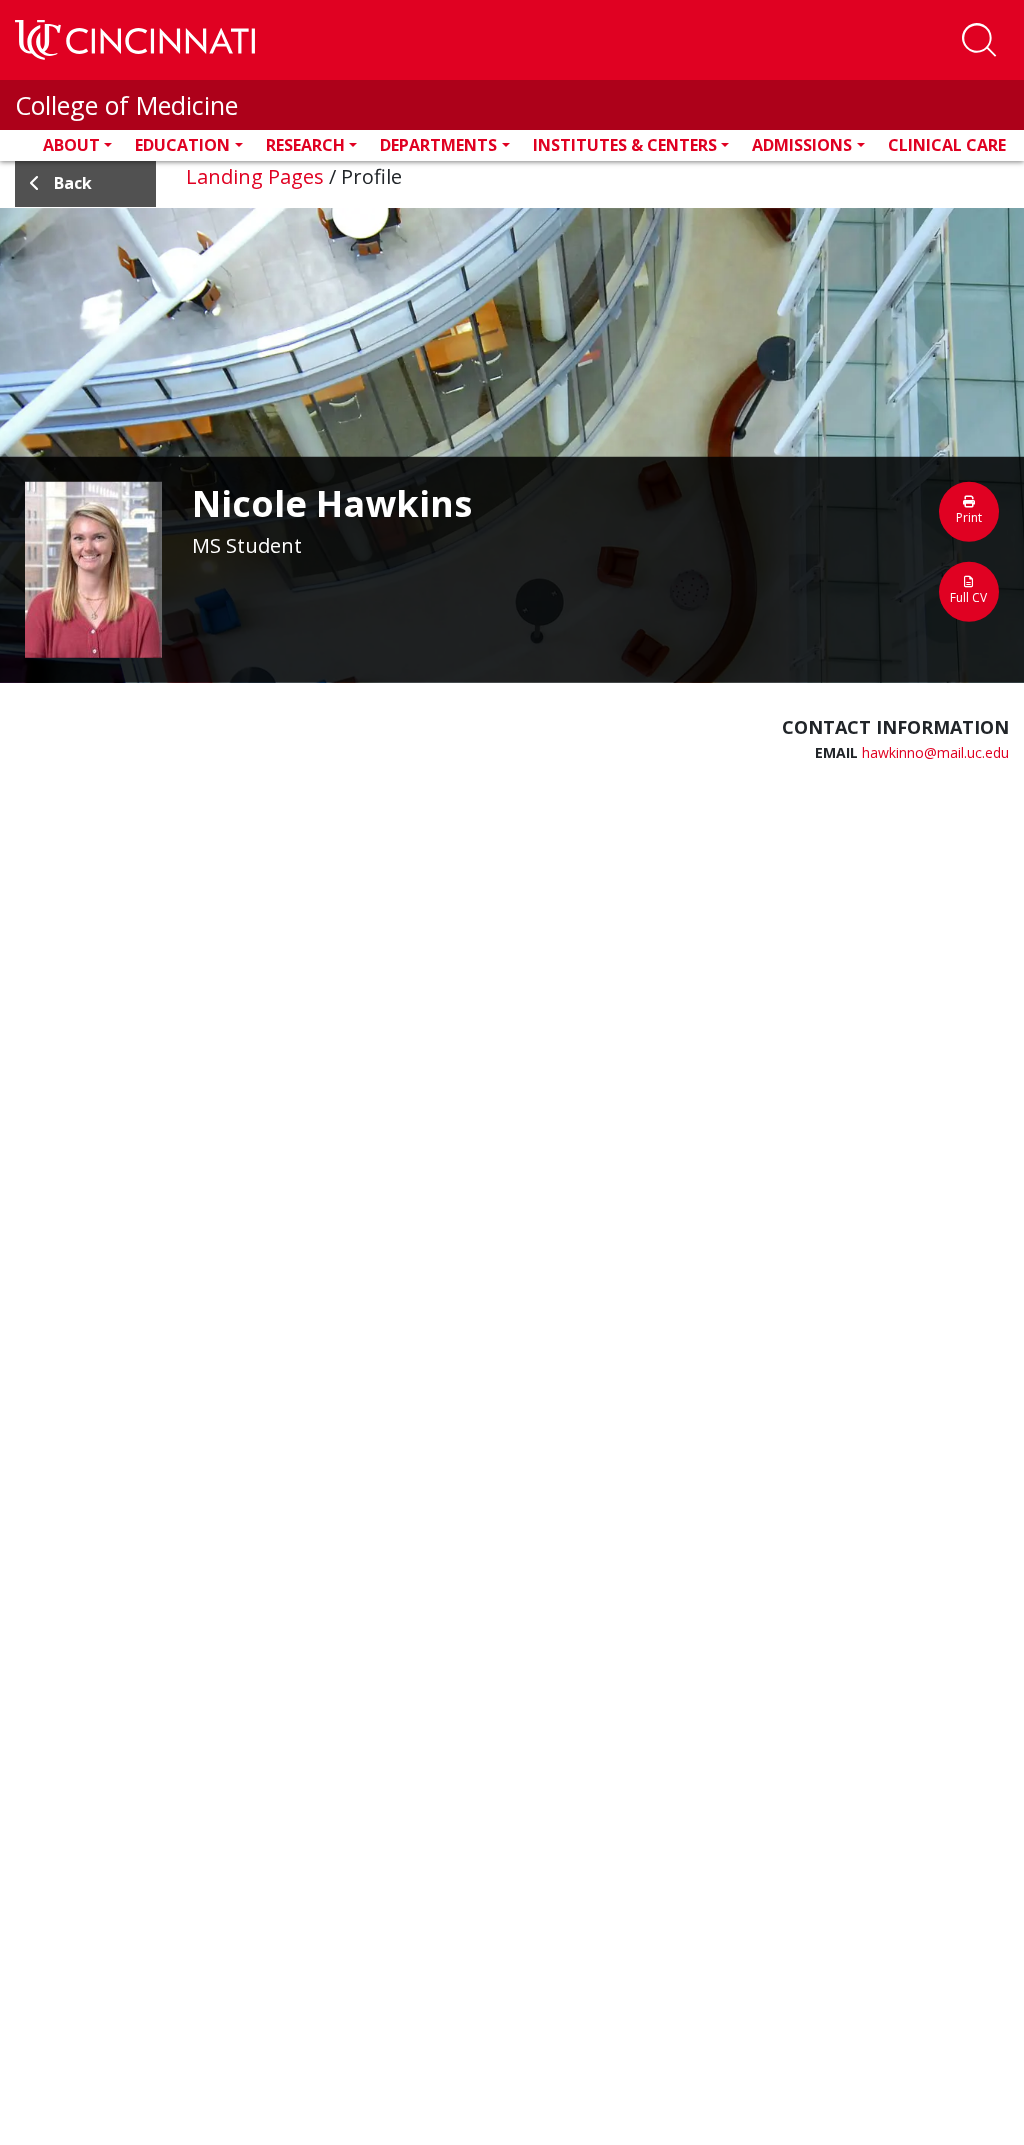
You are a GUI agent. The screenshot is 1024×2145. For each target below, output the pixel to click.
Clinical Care (947, 145)
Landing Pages (255, 176)
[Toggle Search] (979, 40)
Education (182, 145)
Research (305, 145)
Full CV (968, 597)
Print (969, 517)
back (73, 183)
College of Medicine (126, 105)
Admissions (802, 145)
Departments (438, 145)
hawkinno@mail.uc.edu (935, 752)
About (71, 145)
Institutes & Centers (625, 145)
